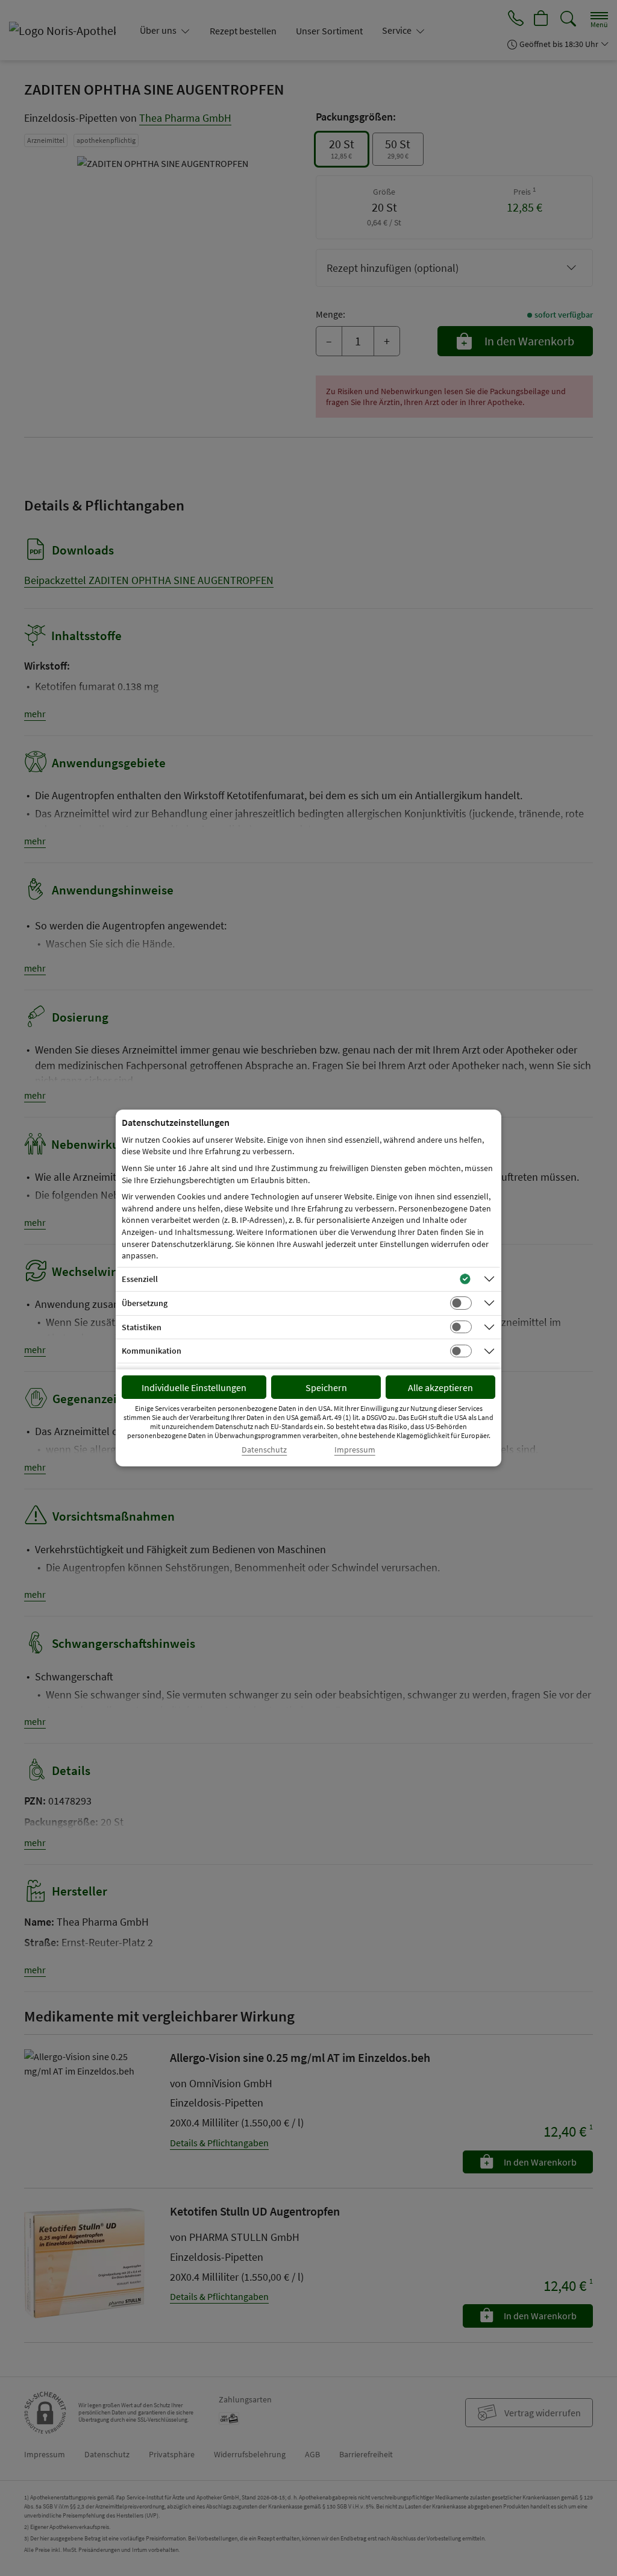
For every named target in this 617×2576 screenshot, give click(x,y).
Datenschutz (264, 1450)
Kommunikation (152, 1351)
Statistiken (142, 1327)
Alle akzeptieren (440, 1387)
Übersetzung (145, 1303)
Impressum (355, 1450)
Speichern (326, 1387)
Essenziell (140, 1279)
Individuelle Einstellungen (194, 1387)
